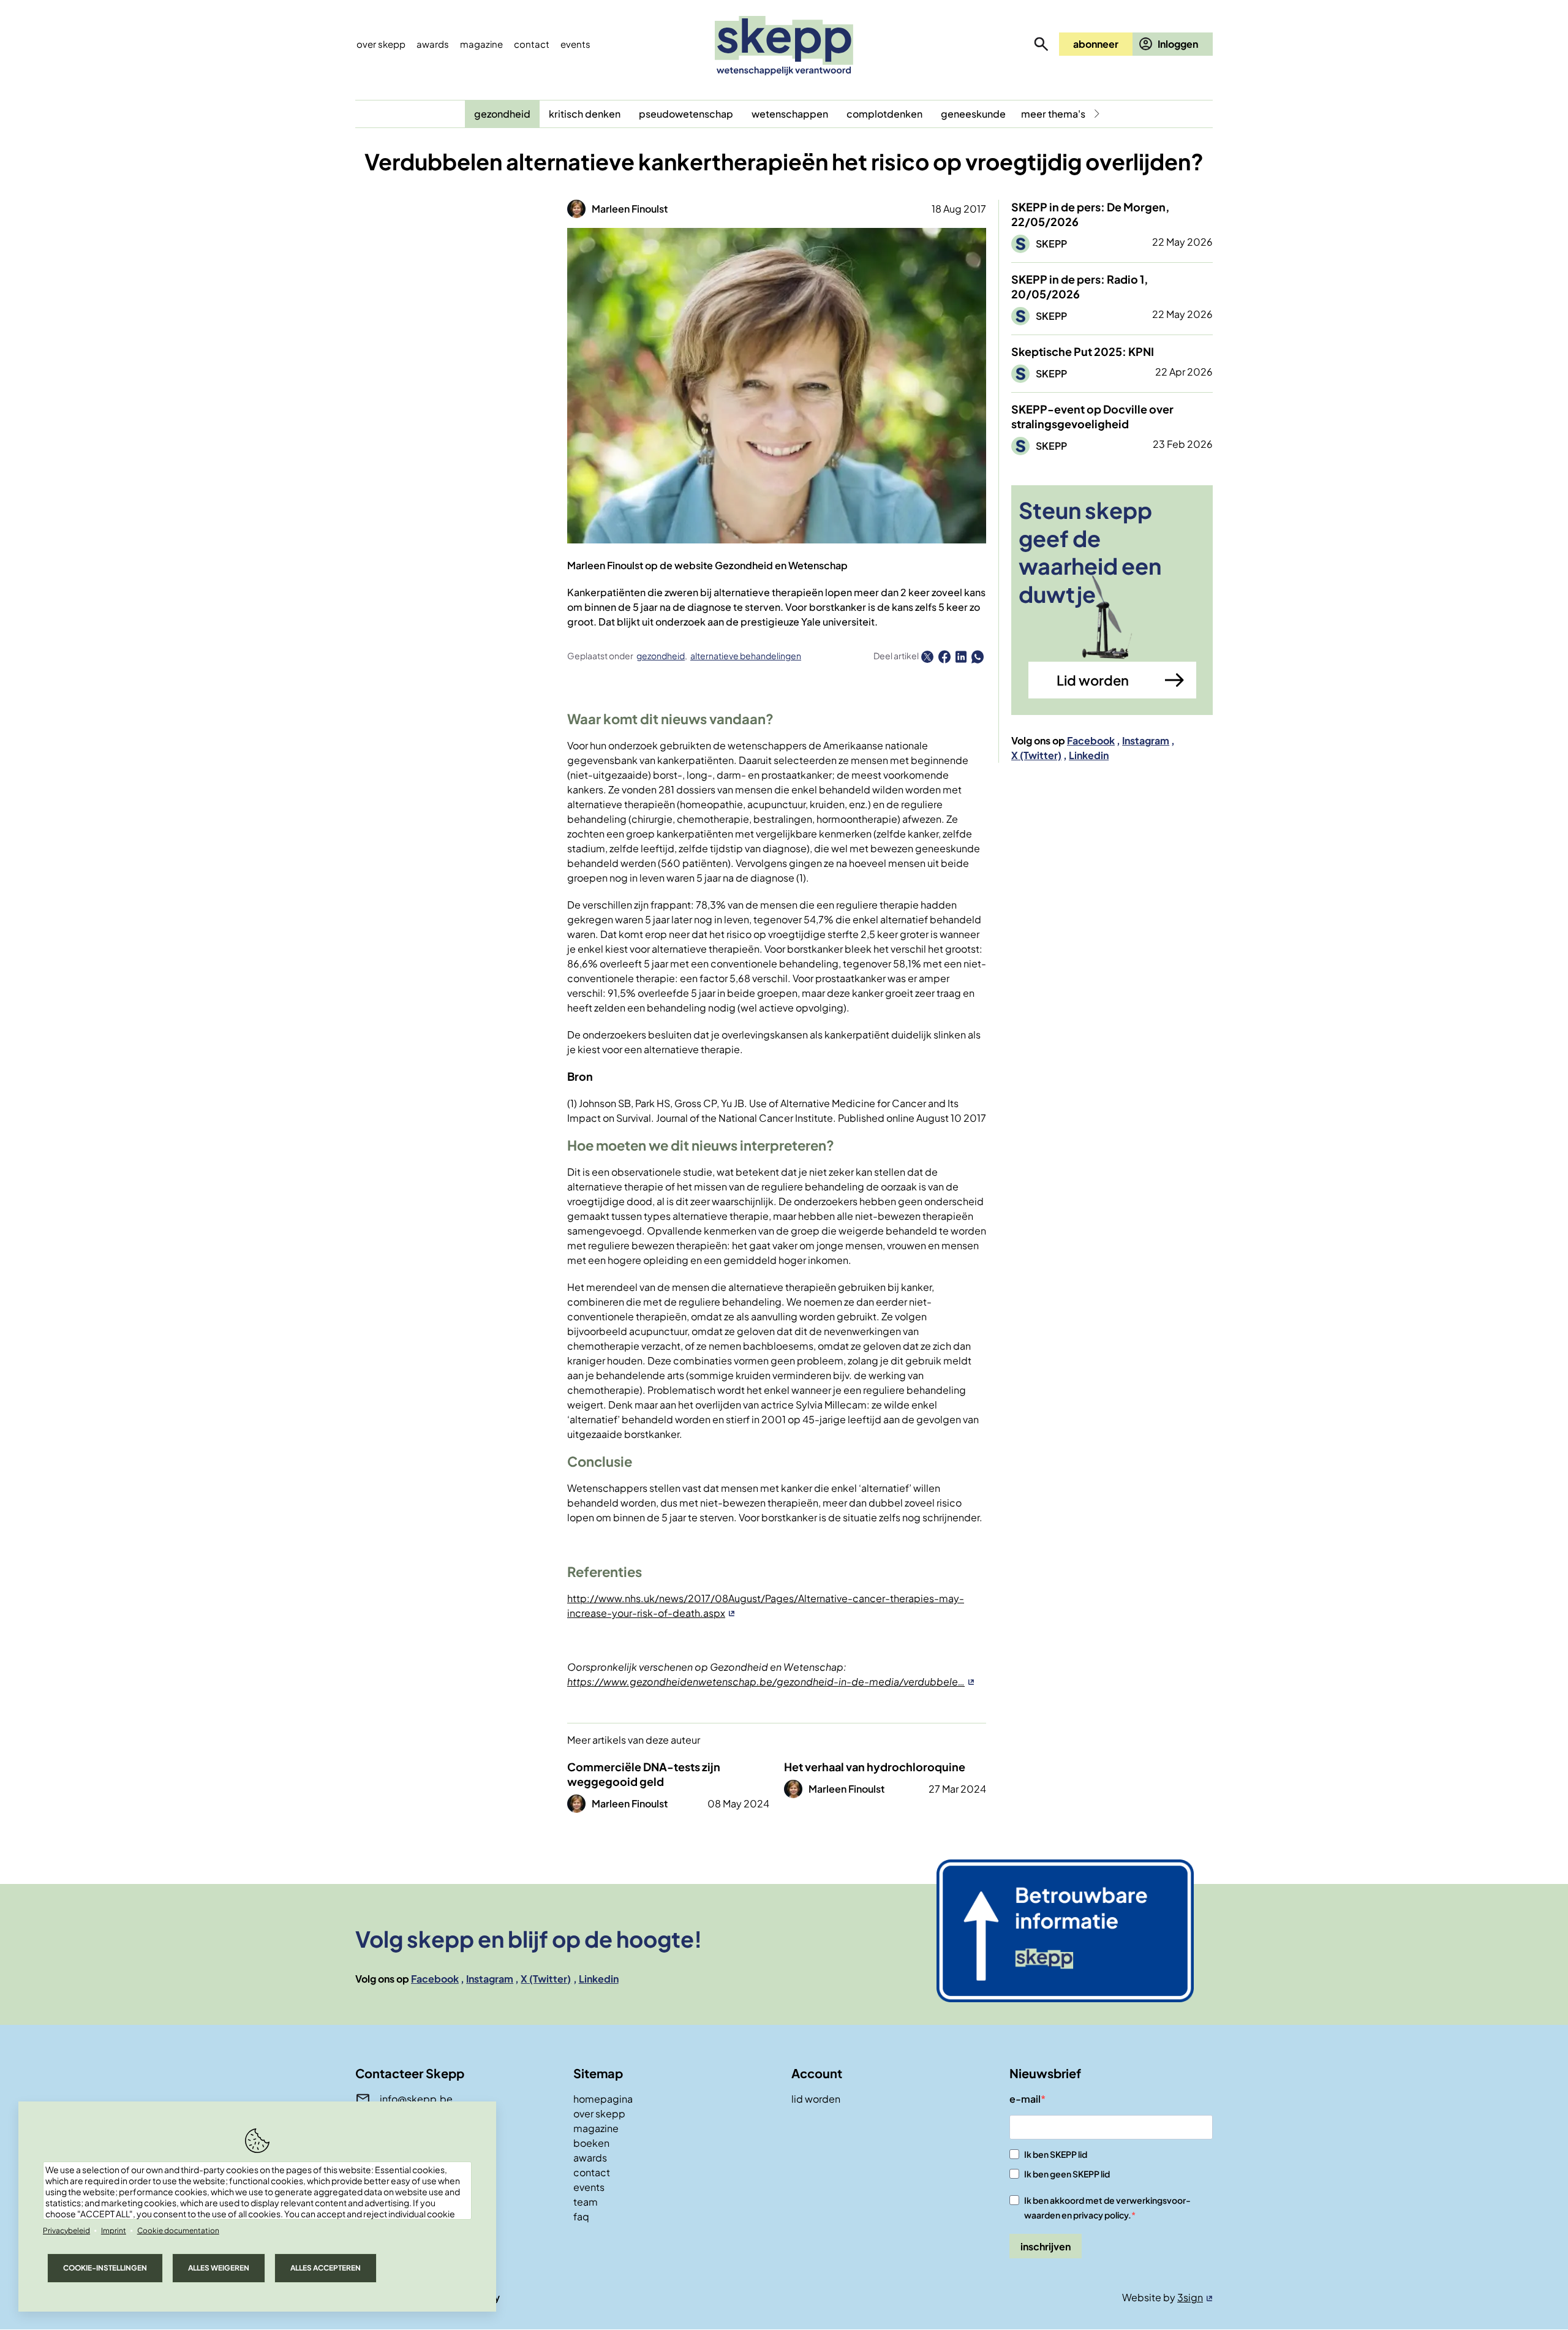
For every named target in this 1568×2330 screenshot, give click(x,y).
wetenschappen (790, 114)
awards (590, 2158)
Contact (532, 44)
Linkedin (1089, 755)
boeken (591, 2143)
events (575, 44)
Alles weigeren (219, 2268)
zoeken (1041, 44)
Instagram (1146, 740)
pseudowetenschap (686, 114)
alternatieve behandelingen (746, 656)
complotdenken (884, 114)
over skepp (599, 2113)
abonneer (1096, 44)
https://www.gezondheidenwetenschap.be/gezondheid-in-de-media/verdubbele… (766, 1681)
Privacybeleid (66, 2230)
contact (592, 2172)
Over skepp (381, 44)
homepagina (603, 2099)
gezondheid (502, 114)
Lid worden (1093, 680)
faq (581, 2216)
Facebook (1091, 740)
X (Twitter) (1036, 755)
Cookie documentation (178, 2230)
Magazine (481, 44)
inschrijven (1046, 2246)
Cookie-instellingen (105, 2268)
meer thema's (1053, 114)
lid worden (816, 2099)
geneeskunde (973, 114)
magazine (596, 2128)
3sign (1190, 2297)
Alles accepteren (326, 2268)
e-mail (1025, 2099)
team (586, 2202)
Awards (433, 44)
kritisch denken (585, 114)
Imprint (114, 2230)
